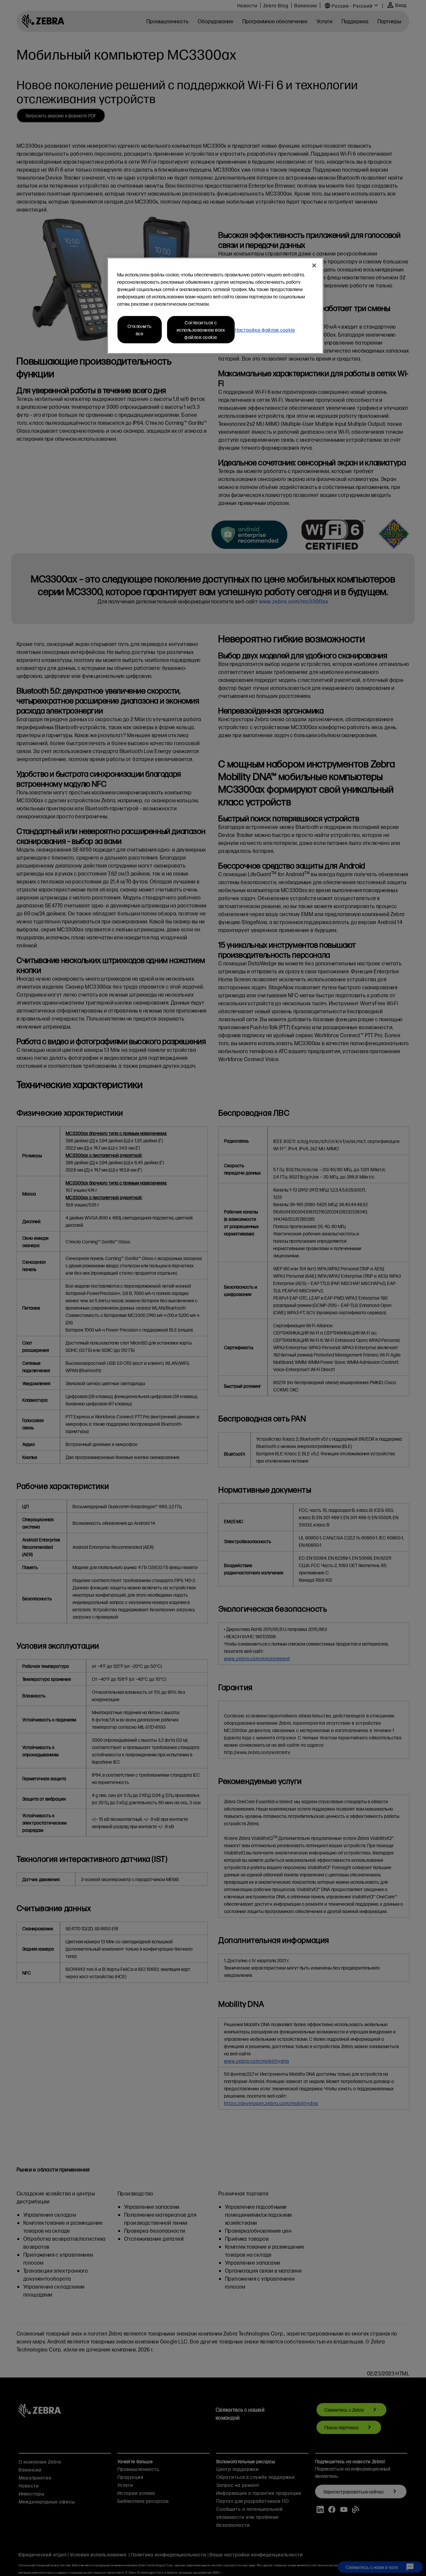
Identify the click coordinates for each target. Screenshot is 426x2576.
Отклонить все (140, 330)
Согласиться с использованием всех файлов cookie (201, 330)
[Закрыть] (314, 265)
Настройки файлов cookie (265, 330)
